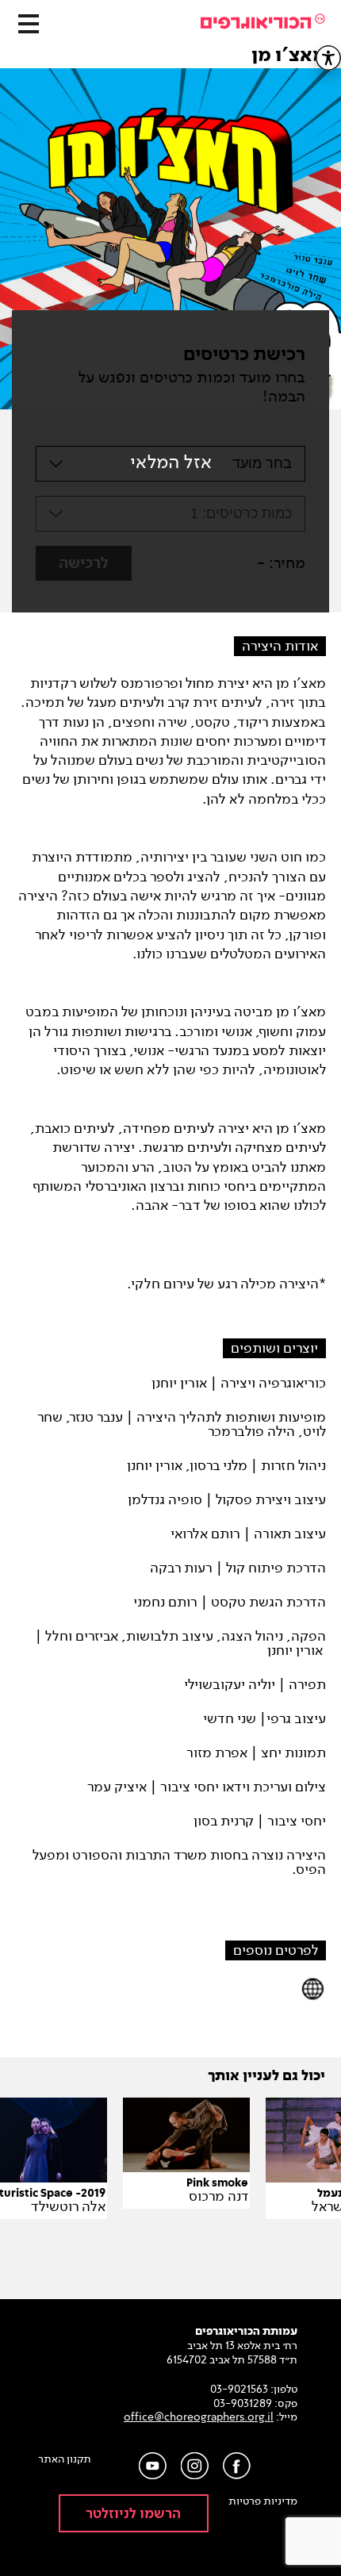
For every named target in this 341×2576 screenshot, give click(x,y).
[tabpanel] (170, 243)
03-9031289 (243, 2403)
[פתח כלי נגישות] (328, 58)
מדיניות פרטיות (263, 2501)
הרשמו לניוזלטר (133, 2514)
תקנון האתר (65, 2459)
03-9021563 (239, 2389)
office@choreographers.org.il (199, 2417)
